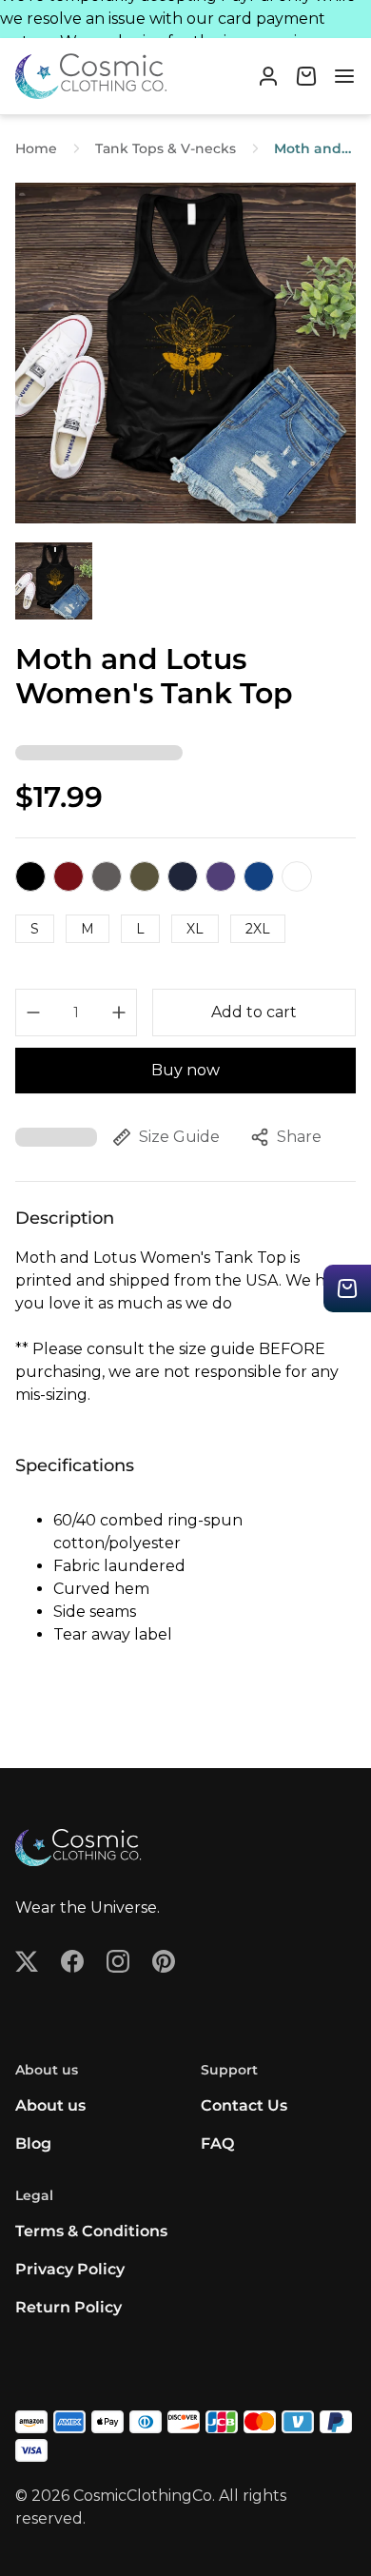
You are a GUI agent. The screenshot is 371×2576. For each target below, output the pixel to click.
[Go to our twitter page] (27, 1961)
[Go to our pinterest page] (164, 1961)
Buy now (185, 1070)
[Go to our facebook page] (72, 1961)
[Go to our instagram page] (118, 1961)
